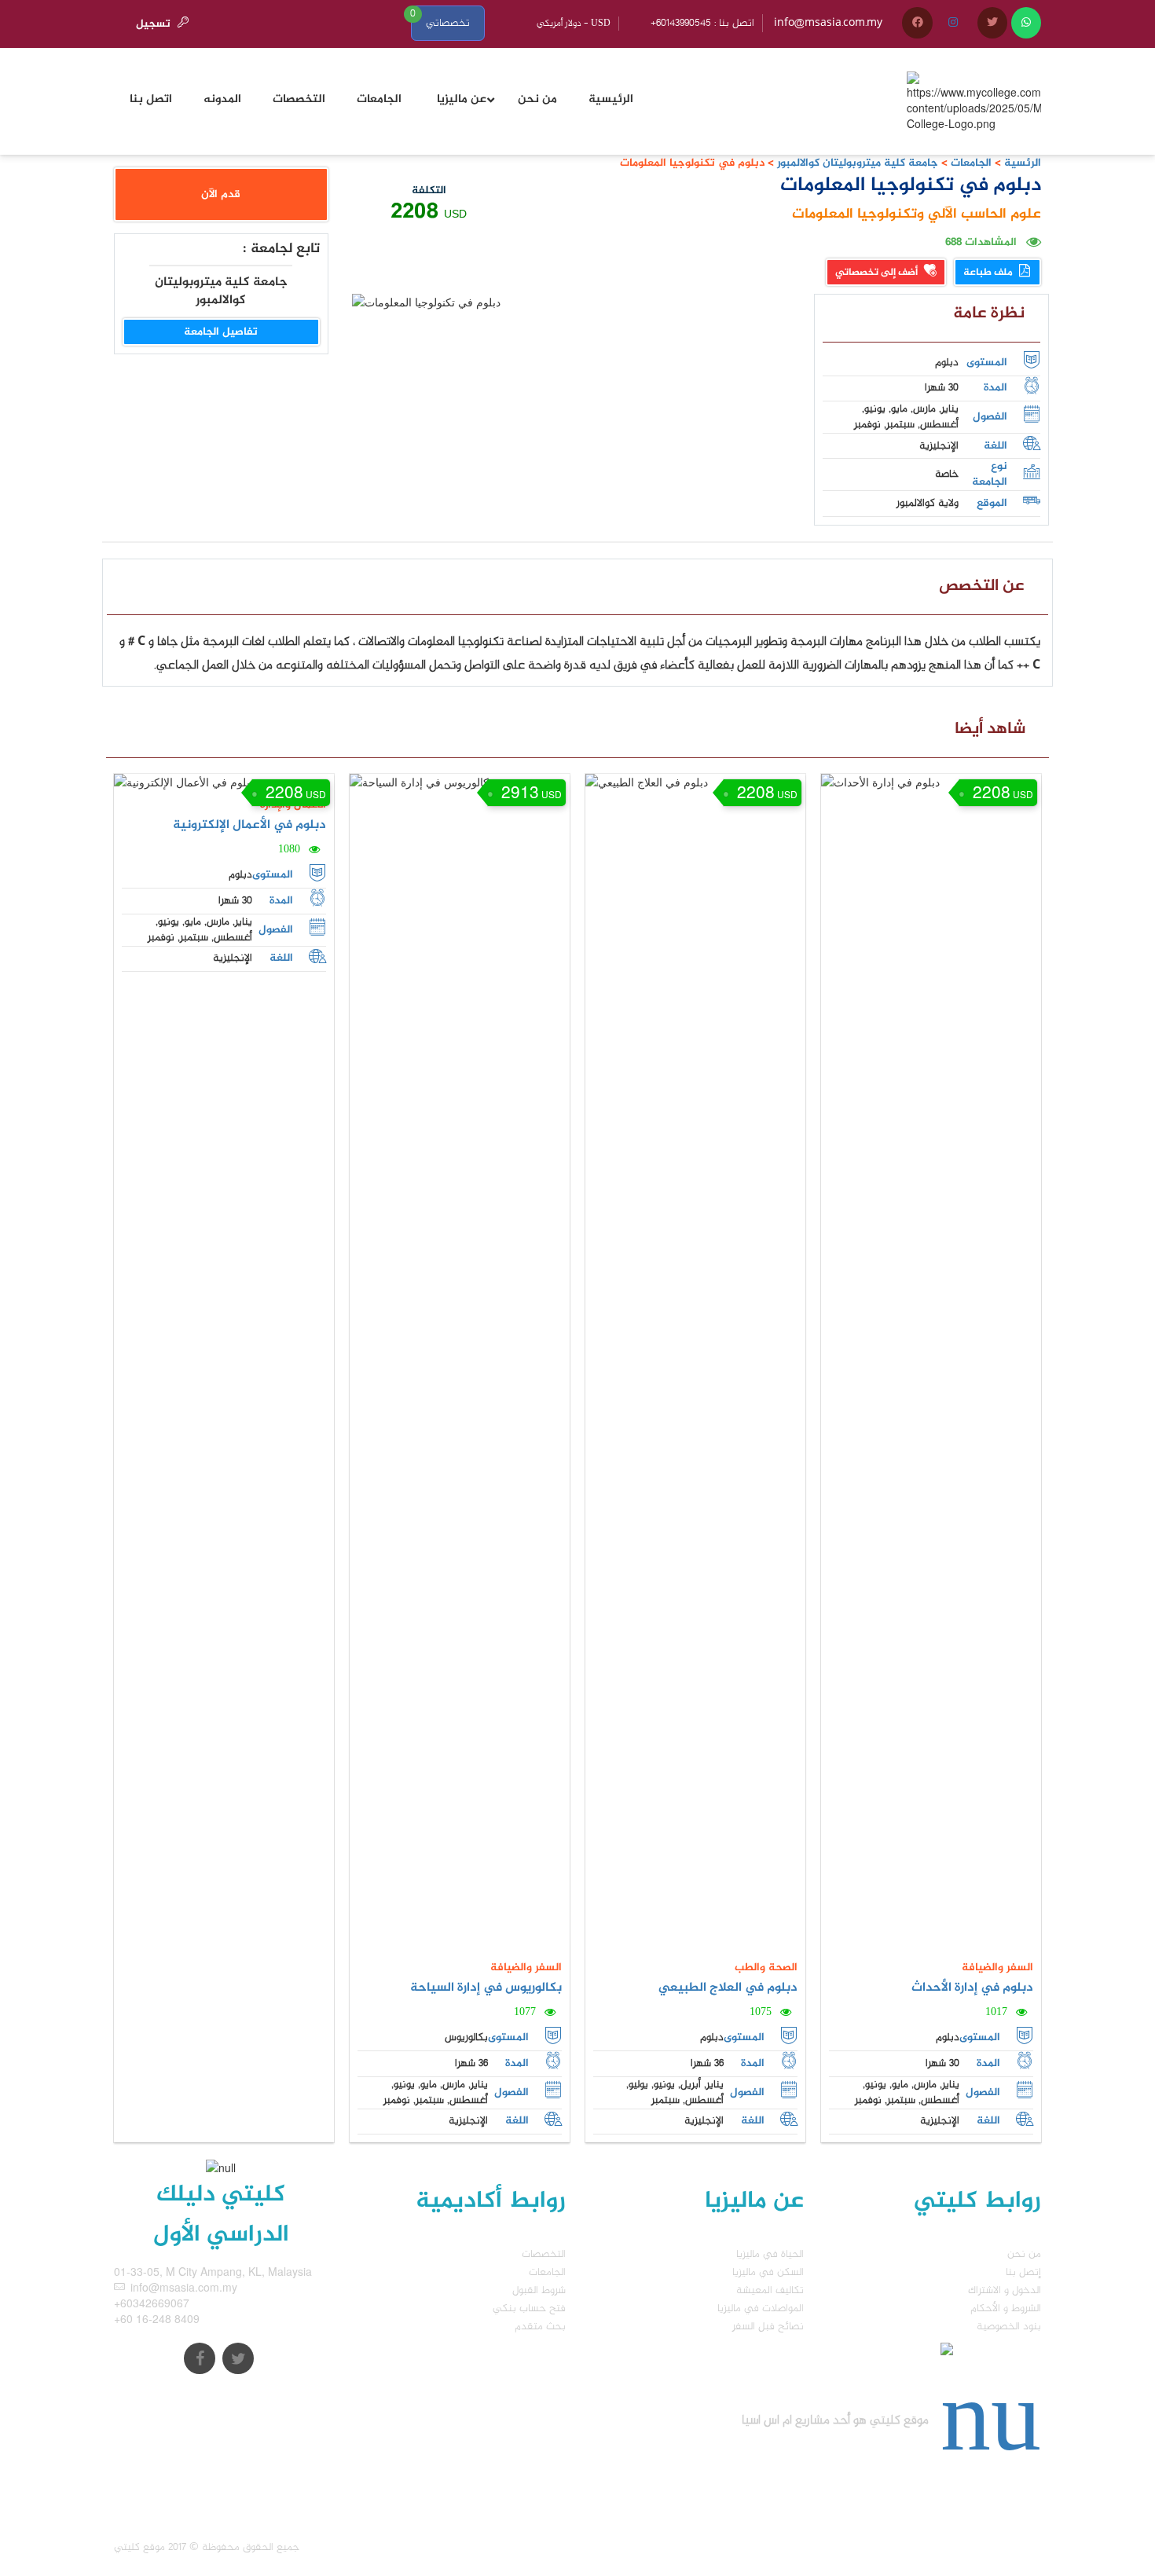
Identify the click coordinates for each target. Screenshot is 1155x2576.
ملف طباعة (989, 273)
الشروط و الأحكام (1006, 2309)
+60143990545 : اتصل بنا (702, 23)
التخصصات (544, 2254)
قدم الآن (221, 194)
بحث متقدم (540, 2327)
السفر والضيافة (526, 1968)
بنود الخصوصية (1009, 2327)
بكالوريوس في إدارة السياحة (486, 1988)
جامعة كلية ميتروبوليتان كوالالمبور (856, 163)
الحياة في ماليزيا (770, 2254)
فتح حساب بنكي (529, 2309)
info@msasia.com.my (828, 23)
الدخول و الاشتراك (1005, 2290)
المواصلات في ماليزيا (761, 2309)
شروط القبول (539, 2290)
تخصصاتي (448, 23)
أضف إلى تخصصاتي (878, 273)
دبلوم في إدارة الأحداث (972, 1988)
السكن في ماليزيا (768, 2272)
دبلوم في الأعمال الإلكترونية (249, 825)
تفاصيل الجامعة (221, 332)
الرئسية (1023, 163)
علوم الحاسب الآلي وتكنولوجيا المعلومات (917, 214)
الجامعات (971, 163)
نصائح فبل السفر (768, 2327)
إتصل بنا (1023, 2272)
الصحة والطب (766, 1968)
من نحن (1024, 2254)
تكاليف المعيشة (770, 2290)
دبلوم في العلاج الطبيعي (728, 1988)
